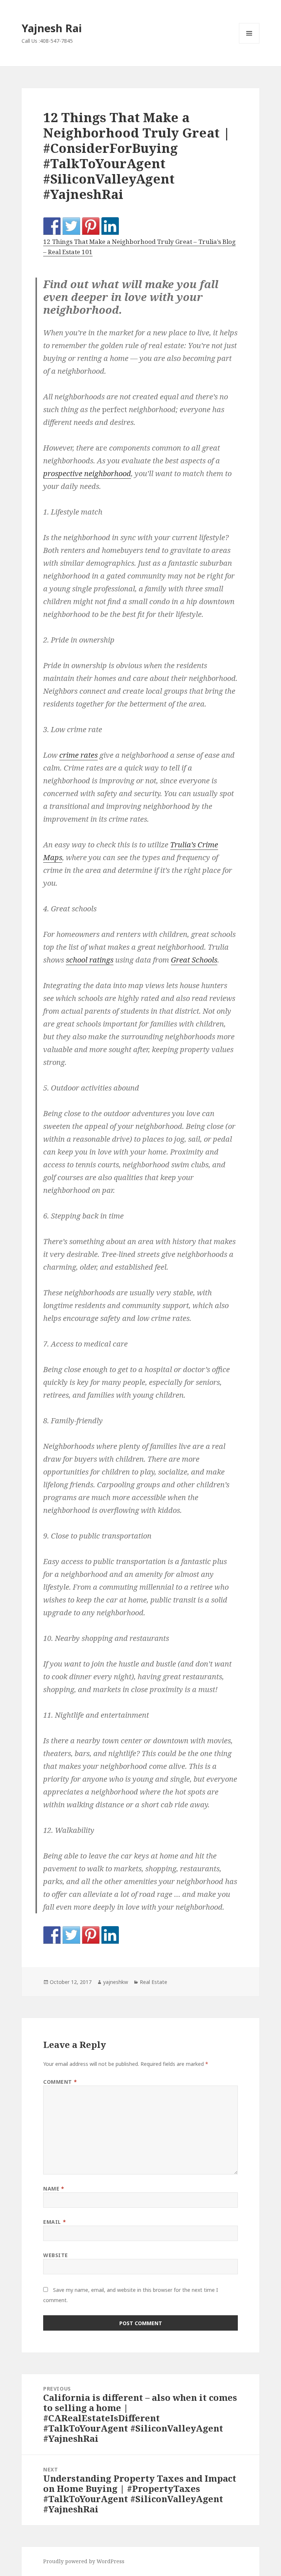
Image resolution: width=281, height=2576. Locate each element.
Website (56, 2255)
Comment (60, 2082)
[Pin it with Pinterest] (91, 226)
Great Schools (194, 960)
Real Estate (153, 1982)
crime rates (78, 755)
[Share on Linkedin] (110, 226)
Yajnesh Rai (52, 28)
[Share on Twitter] (71, 226)
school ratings (90, 960)
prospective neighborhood (87, 473)
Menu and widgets (249, 43)
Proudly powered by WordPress (84, 2561)
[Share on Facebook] (52, 226)
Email (55, 2222)
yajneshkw (116, 1982)
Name (54, 2189)
